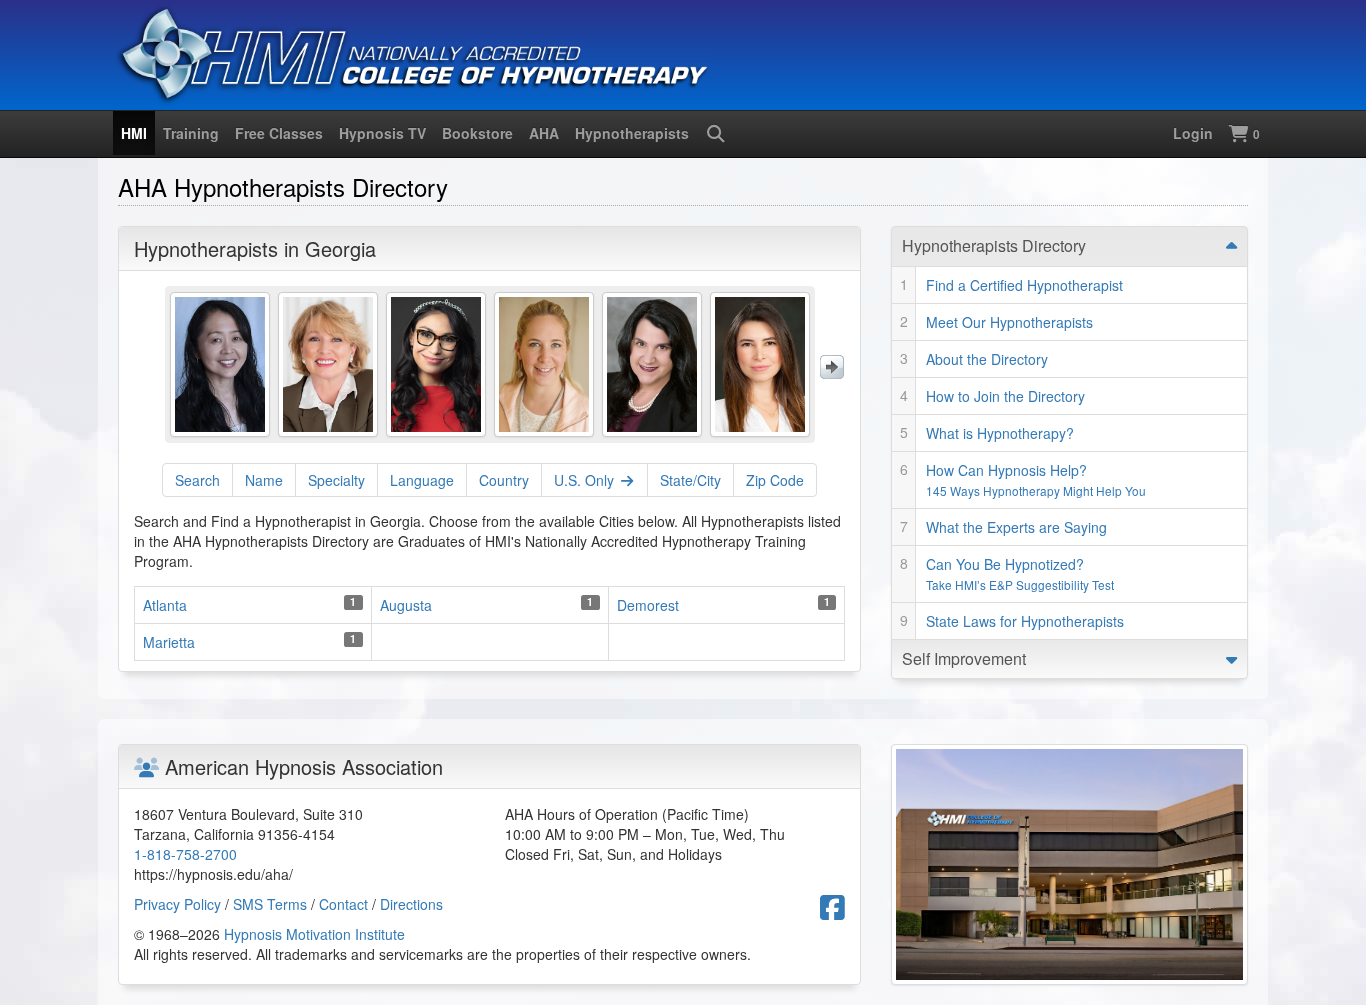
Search (197, 480)
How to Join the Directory (1005, 396)
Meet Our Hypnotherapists (1009, 322)
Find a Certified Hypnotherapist (1024, 285)
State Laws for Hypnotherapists (1025, 621)
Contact (343, 904)
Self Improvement (964, 658)
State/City (690, 480)
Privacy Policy (177, 904)
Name (264, 480)
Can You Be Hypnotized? (1020, 573)
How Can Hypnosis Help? (1036, 479)
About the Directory (987, 359)
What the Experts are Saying (1016, 527)
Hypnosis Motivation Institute (314, 934)
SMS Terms (270, 904)
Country (504, 480)
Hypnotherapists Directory (994, 245)
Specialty (336, 480)
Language (422, 480)
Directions (411, 904)
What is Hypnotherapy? (1000, 433)
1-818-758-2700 (185, 854)
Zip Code (775, 480)
